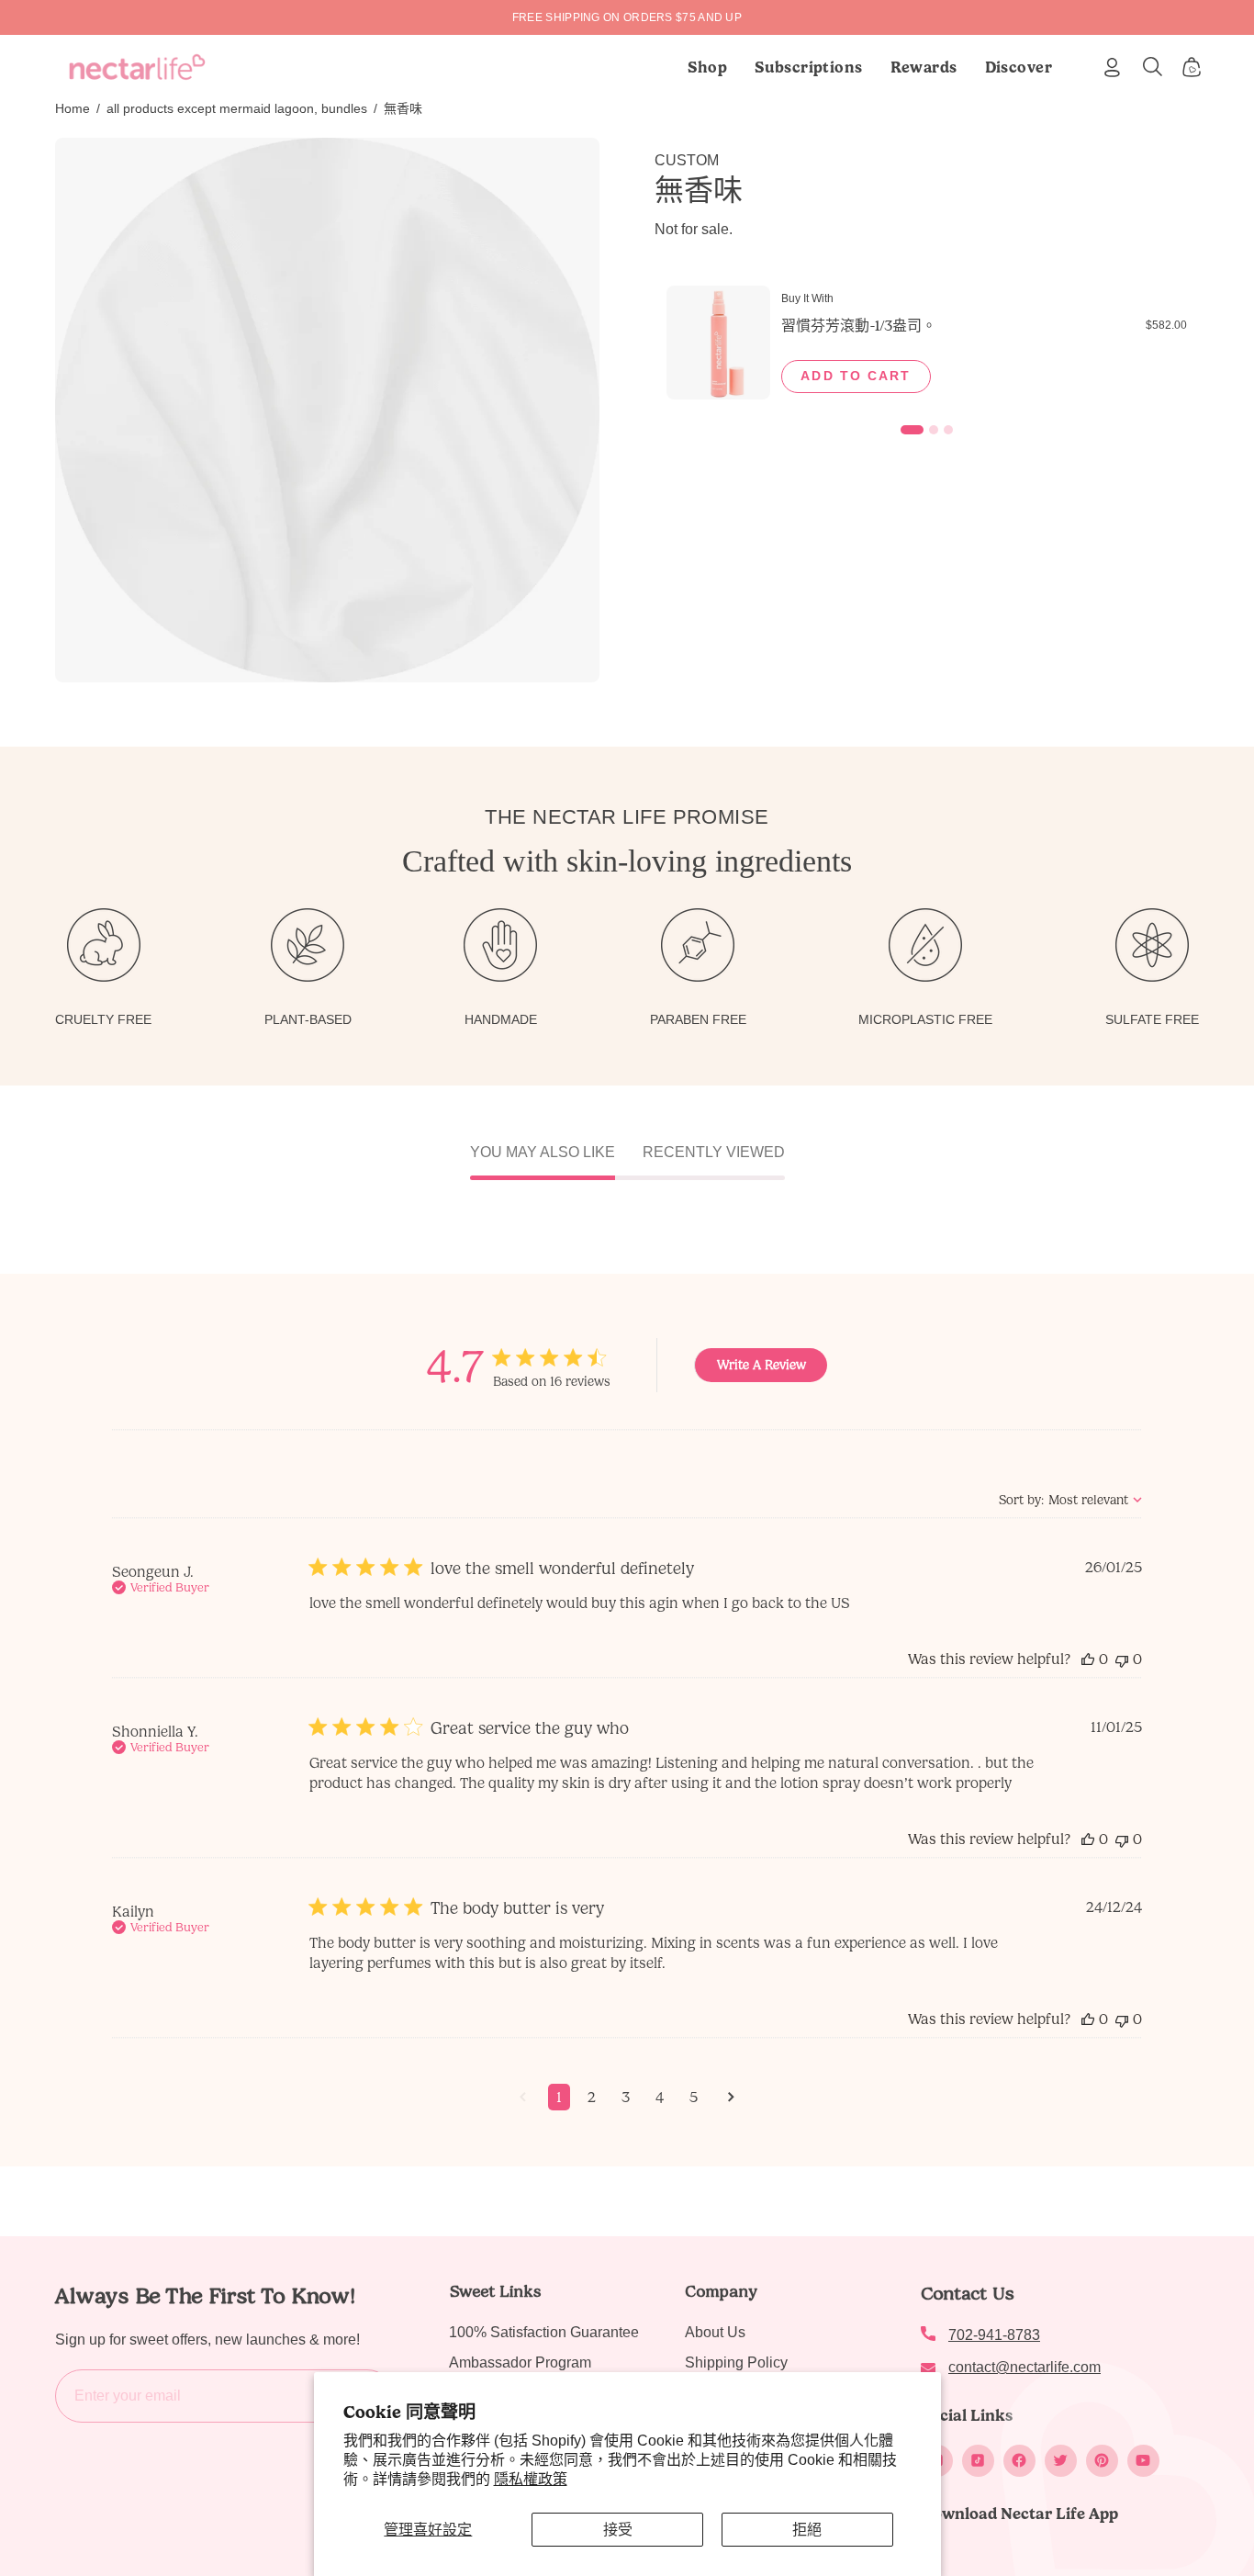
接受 (618, 2530)
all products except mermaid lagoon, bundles (237, 108)
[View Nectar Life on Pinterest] (1102, 2461)
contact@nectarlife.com (1024, 2367)
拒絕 (807, 2530)
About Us (715, 2332)
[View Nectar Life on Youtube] (1143, 2461)
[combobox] (1070, 1500)
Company (721, 2291)
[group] (627, 17)
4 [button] (660, 2097)
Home (73, 108)
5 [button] (694, 2097)
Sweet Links (495, 2291)
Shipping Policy (736, 2362)
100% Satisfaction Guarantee (544, 2332)
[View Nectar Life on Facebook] (1019, 2461)
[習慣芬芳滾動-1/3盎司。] (718, 343)
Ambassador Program (520, 2362)
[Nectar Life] (137, 67)
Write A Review (761, 1365)
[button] (809, 67)
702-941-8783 (994, 2335)
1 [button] (559, 2097)
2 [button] (592, 2097)
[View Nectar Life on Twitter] (1061, 2461)
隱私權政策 (531, 2479)
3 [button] (626, 2097)
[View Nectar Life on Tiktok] (978, 2461)
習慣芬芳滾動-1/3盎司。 (859, 326)
